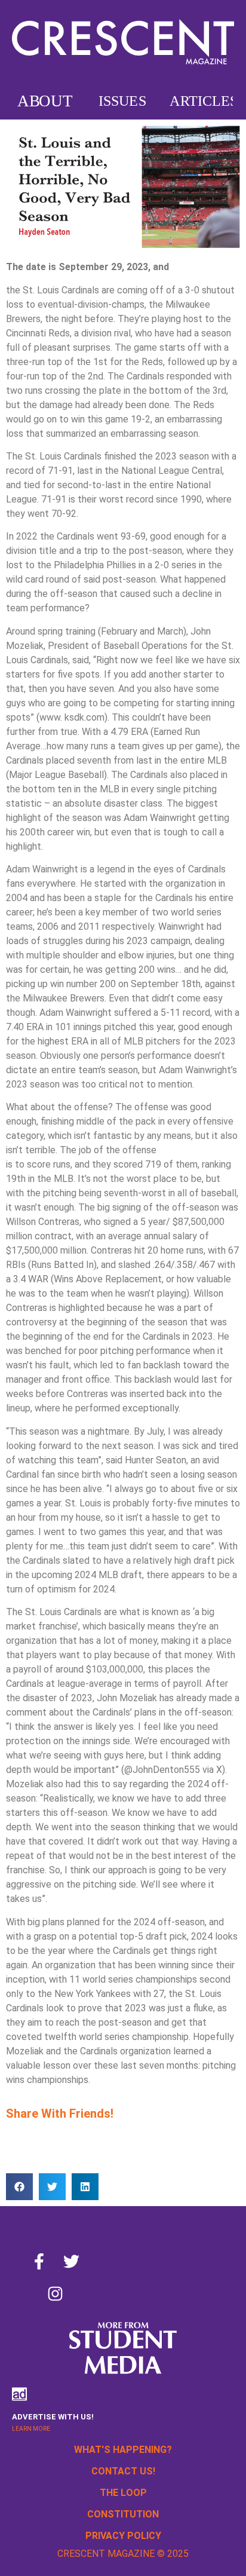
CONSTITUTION (123, 2514)
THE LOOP (123, 2493)
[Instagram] (55, 2293)
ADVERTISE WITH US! (53, 2417)
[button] (19, 2187)
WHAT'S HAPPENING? (123, 2450)
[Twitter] (71, 2261)
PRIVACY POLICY (123, 2536)
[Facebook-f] (39, 2261)
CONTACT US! (123, 2471)
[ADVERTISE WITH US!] (19, 2394)
